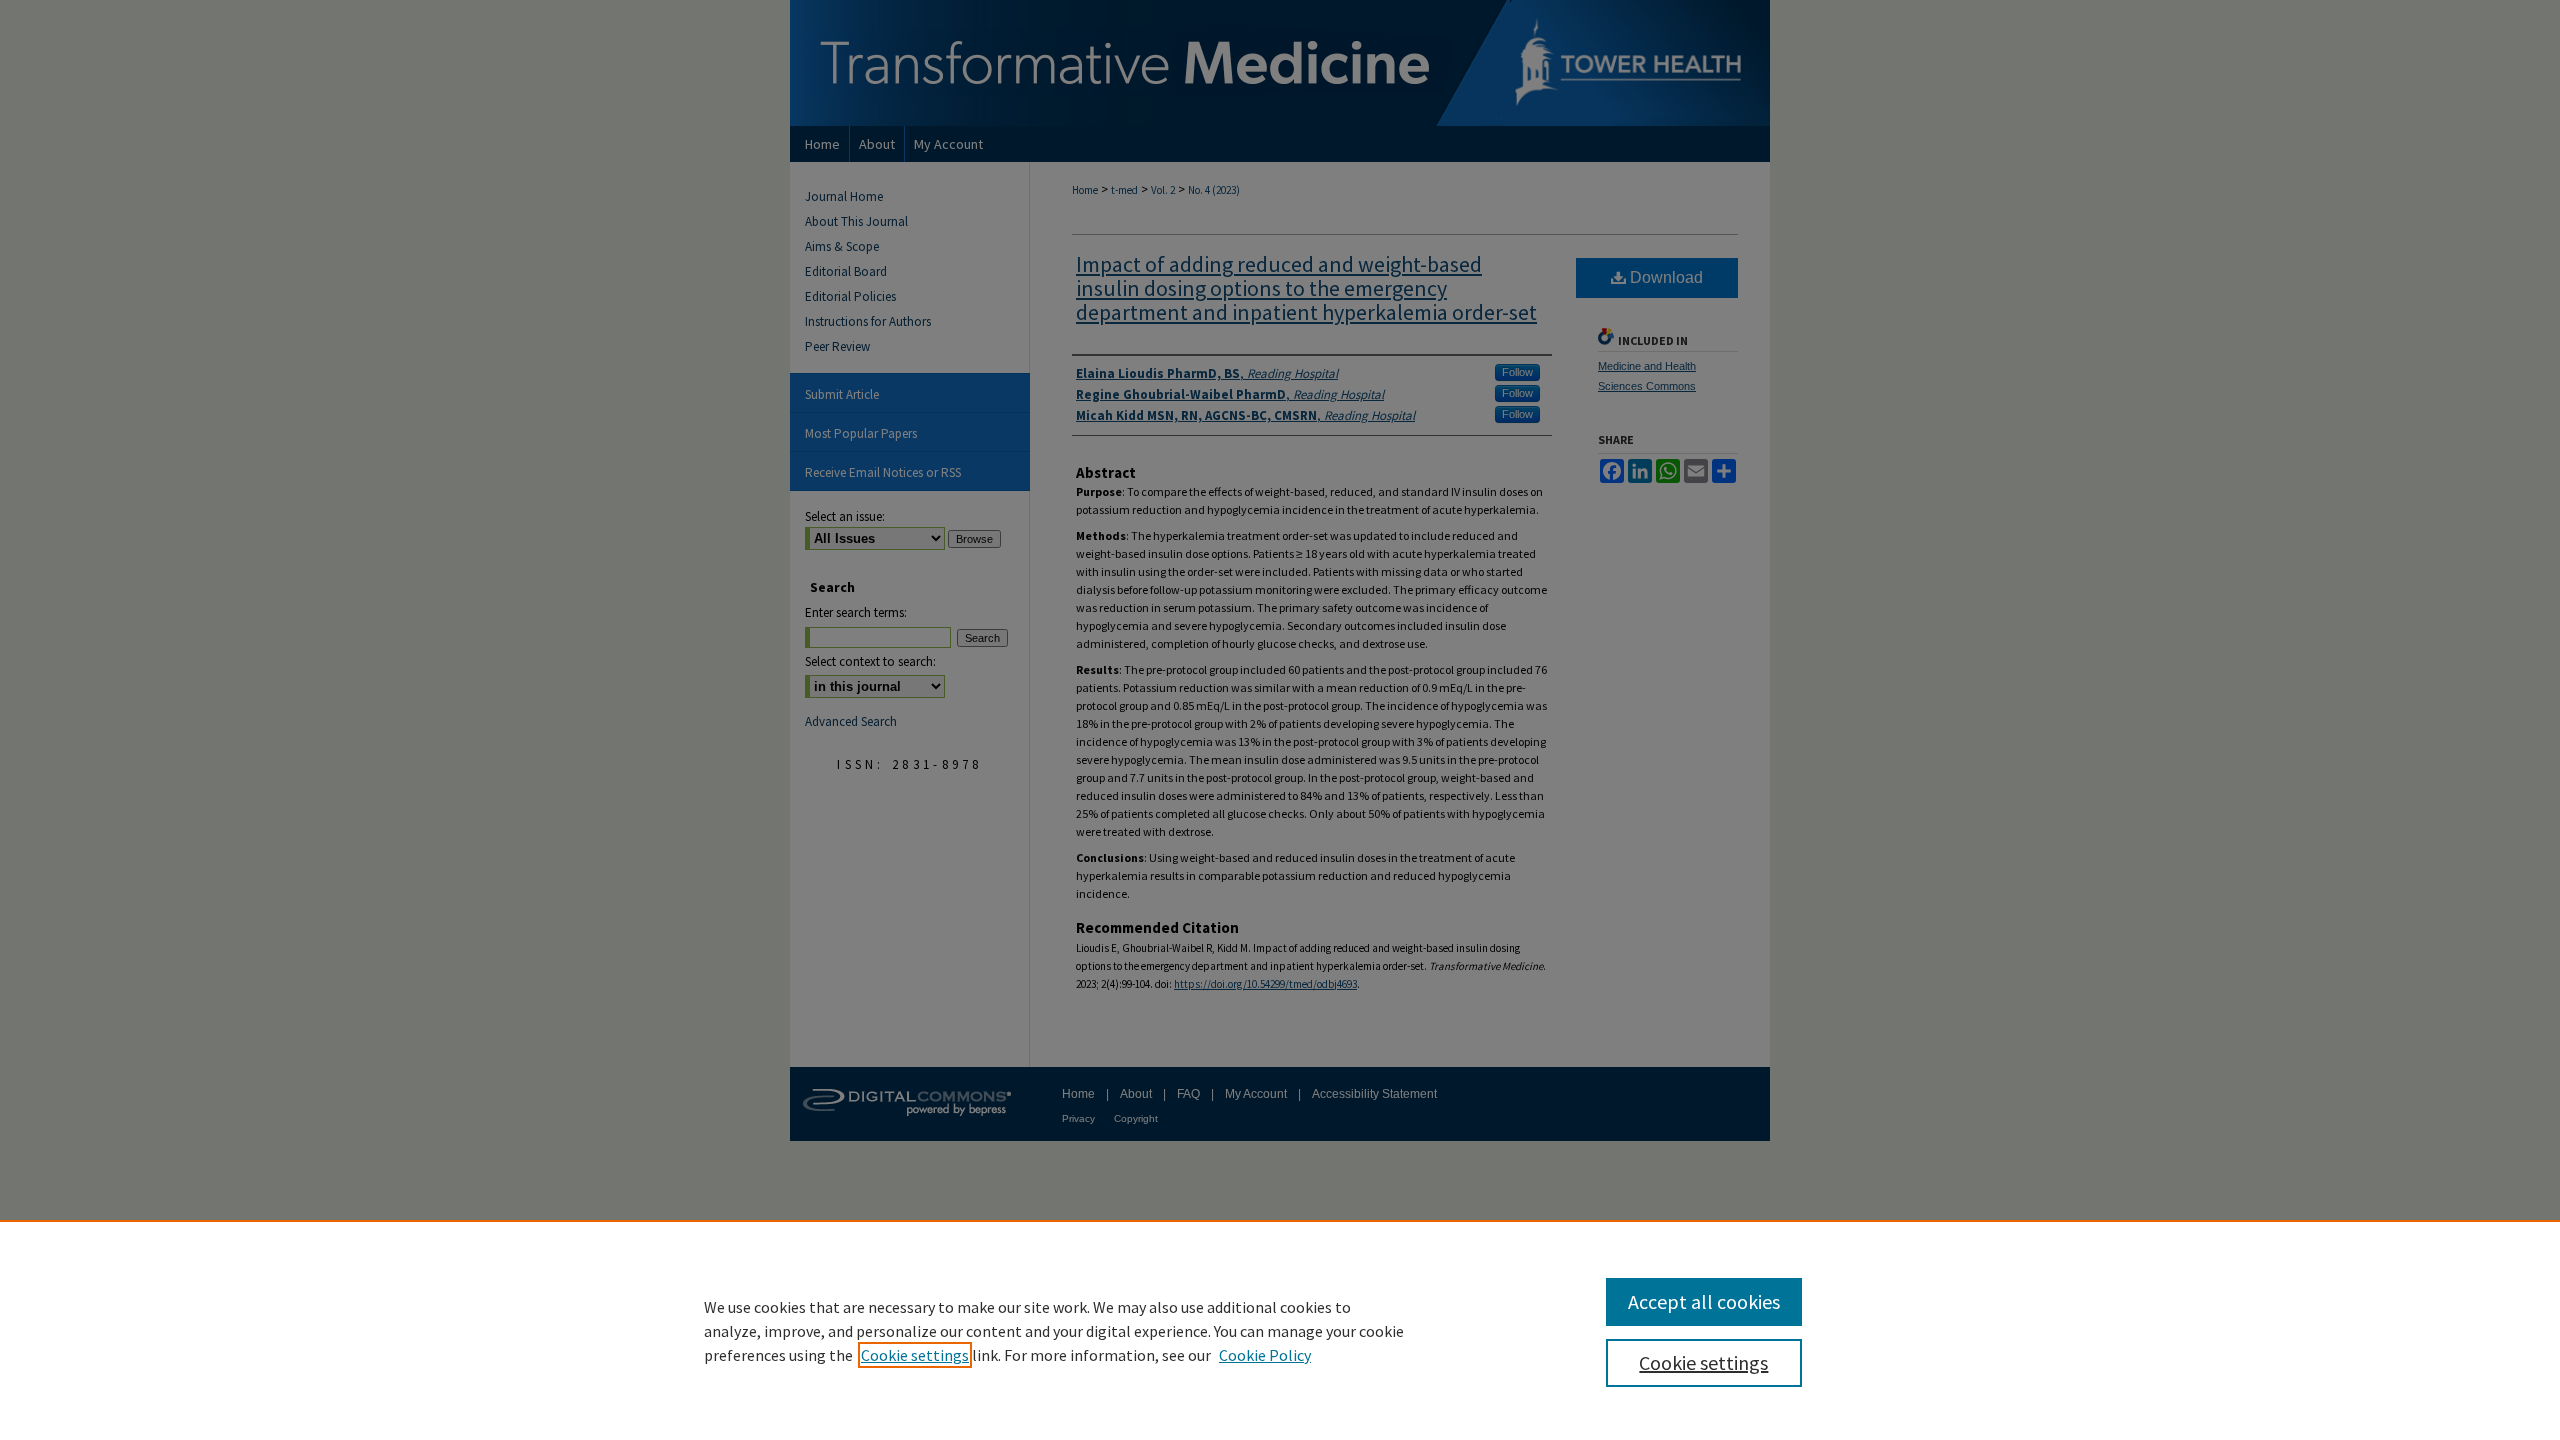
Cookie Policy (1265, 1355)
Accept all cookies (1704, 1301)
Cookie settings (915, 1355)
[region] (1280, 1330)
